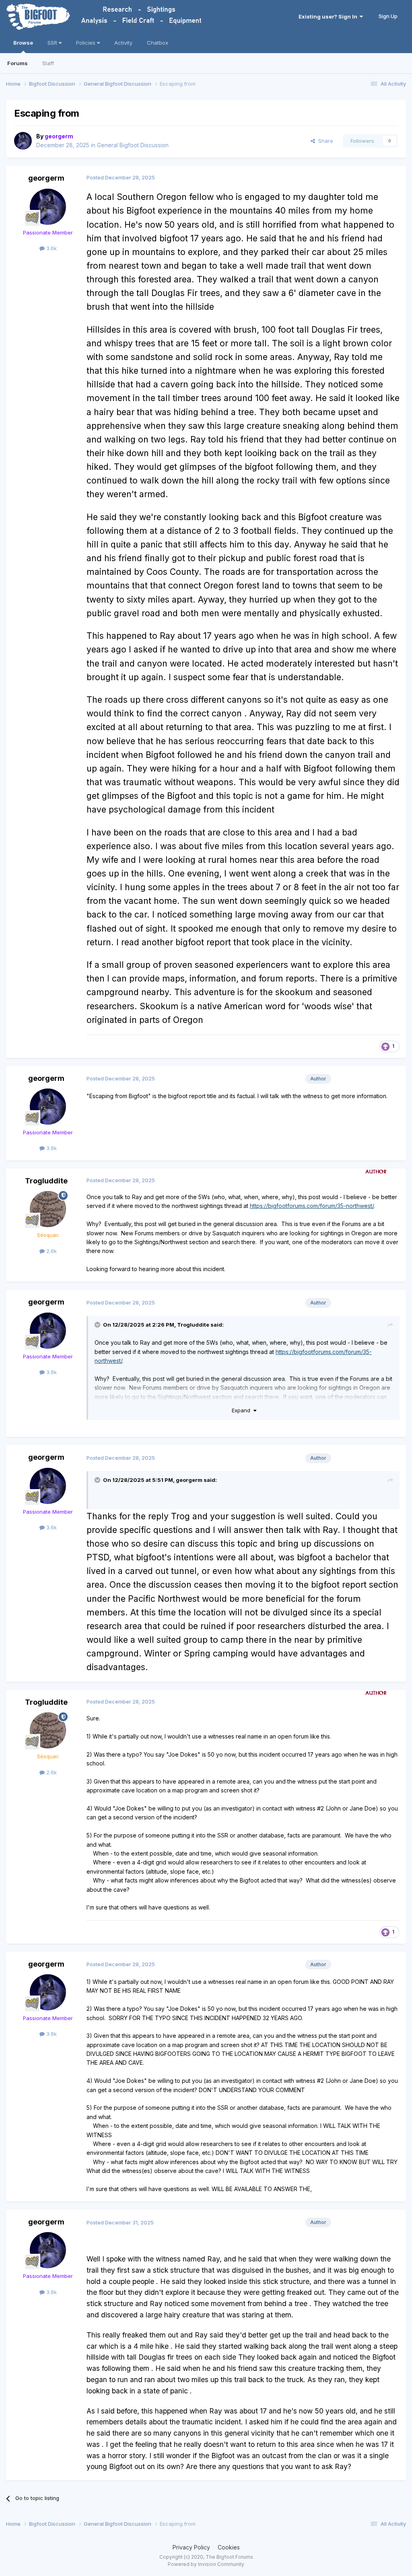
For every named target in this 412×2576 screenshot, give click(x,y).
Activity (123, 43)
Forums (18, 63)
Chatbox (158, 43)
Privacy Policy (191, 2547)
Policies (87, 43)
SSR (53, 43)
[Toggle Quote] (98, 1325)
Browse (23, 43)
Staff (48, 63)
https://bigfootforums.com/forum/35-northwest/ (312, 1206)
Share (324, 141)
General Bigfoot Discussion (133, 145)
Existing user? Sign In (329, 16)
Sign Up (388, 16)
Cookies (229, 2547)
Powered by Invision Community (206, 2564)
